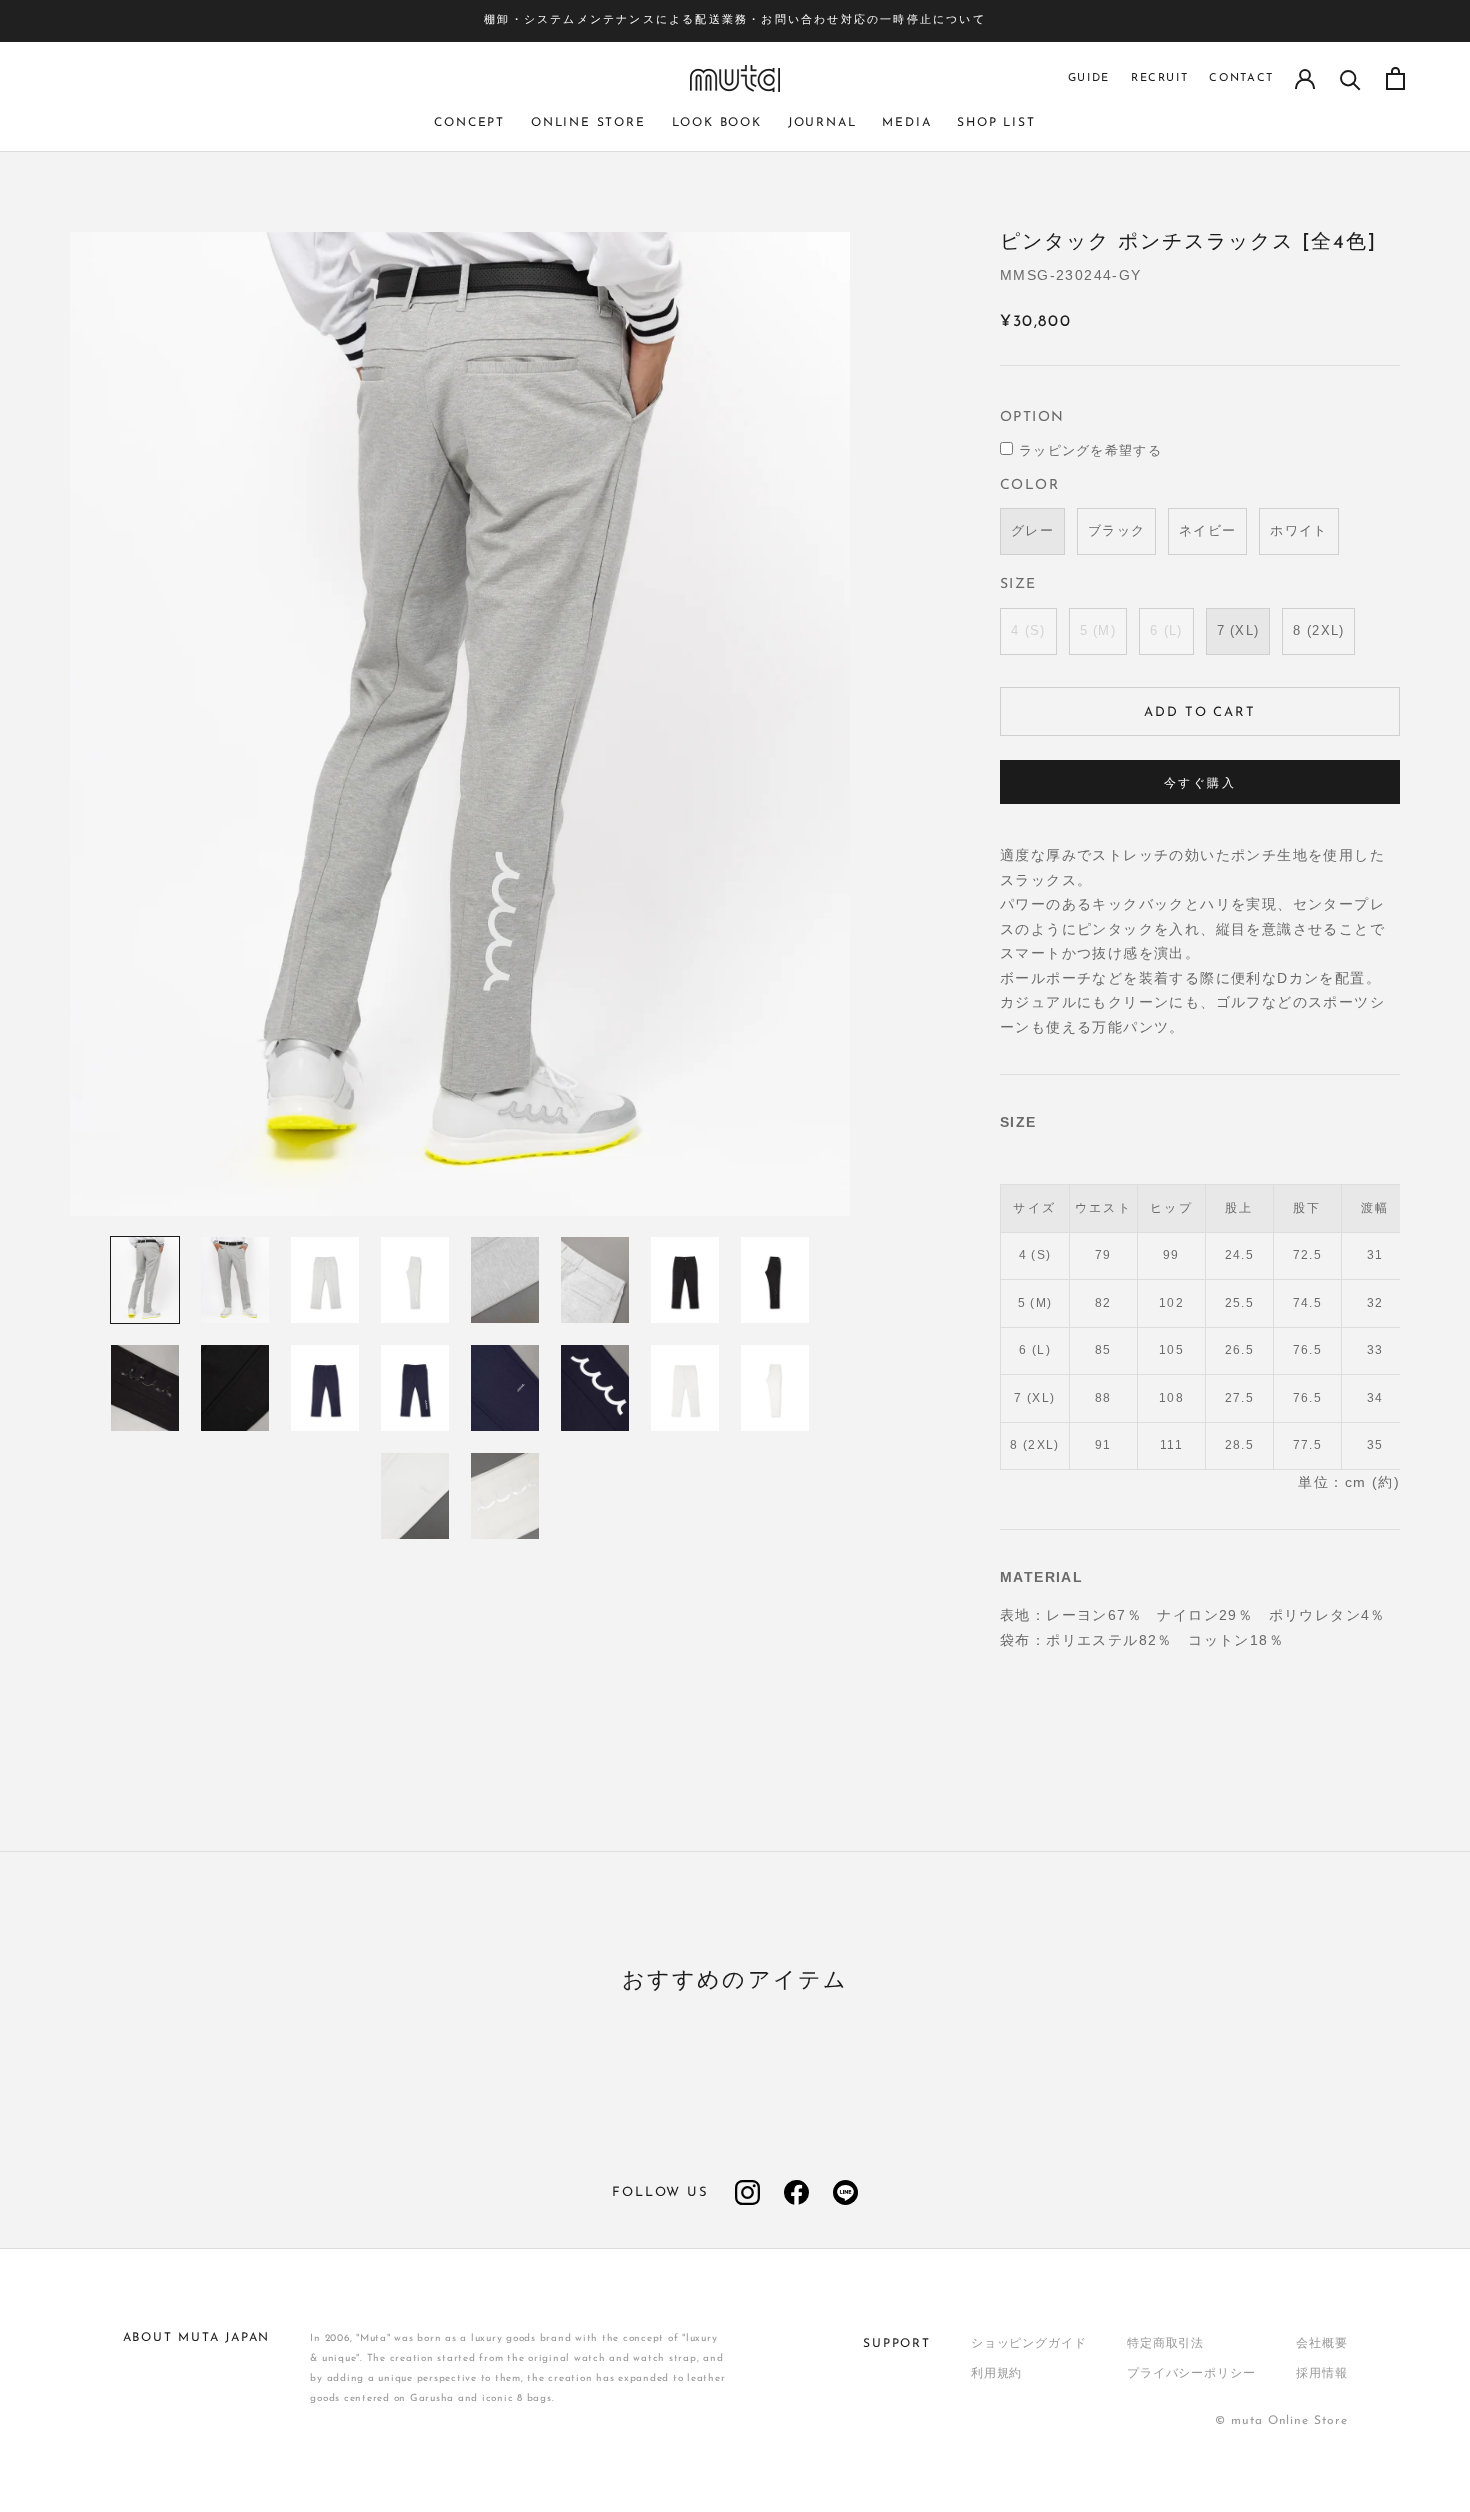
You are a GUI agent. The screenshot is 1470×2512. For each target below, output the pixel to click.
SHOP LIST (996, 123)
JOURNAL (822, 123)
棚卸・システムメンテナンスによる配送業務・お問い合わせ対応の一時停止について (735, 20)
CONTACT (1241, 78)
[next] (1417, 2035)
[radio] (1032, 531)
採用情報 (1322, 2374)
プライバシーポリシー (1191, 2374)
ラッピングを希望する (1090, 451)
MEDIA (906, 123)
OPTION (1032, 417)
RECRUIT (1160, 78)
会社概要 (1322, 2344)
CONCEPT (469, 123)
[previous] (52, 2035)
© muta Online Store (1281, 2421)
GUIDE (1089, 78)
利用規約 (997, 2374)
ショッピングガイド (1029, 2344)
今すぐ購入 (1200, 784)
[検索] (1350, 78)
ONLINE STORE (588, 123)
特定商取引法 (1165, 2344)
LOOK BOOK (717, 123)
